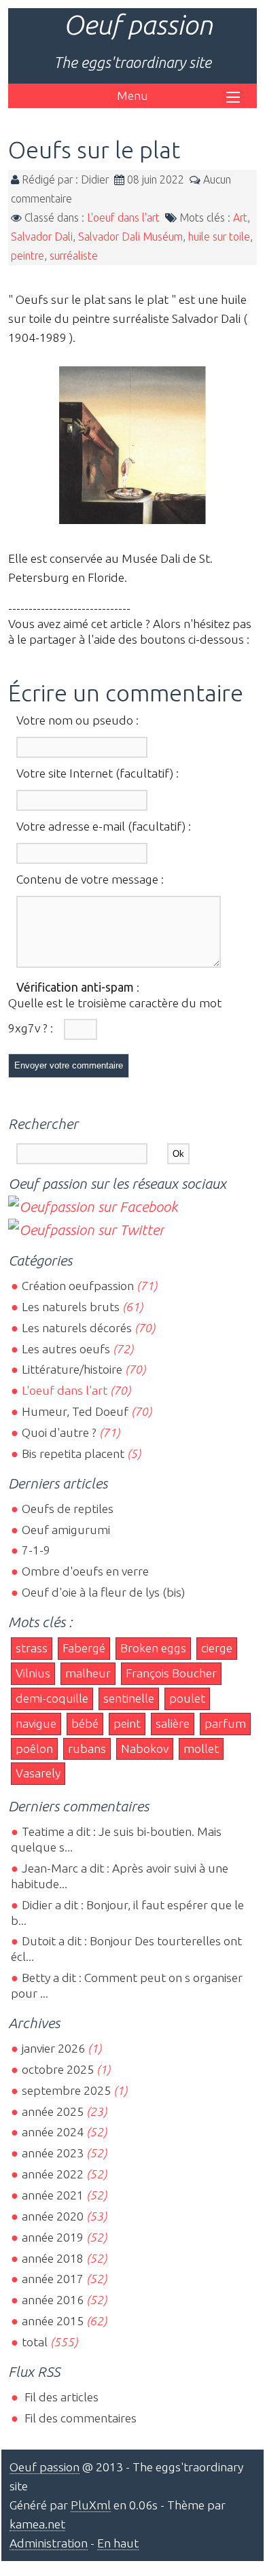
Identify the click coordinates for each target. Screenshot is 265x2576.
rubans (87, 1748)
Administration (49, 2543)
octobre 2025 (58, 2069)
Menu (132, 95)
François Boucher (171, 1673)
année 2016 (53, 2300)
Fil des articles (60, 2397)
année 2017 (53, 2279)
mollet (201, 1748)
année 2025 (53, 2111)
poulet (187, 1698)
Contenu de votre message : (90, 879)
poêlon (34, 1748)
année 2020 (53, 2216)
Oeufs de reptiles (68, 1509)
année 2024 (53, 2132)
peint (127, 1723)
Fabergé (84, 1648)
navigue (36, 1723)
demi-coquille (52, 1698)
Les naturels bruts (71, 1307)
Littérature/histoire (72, 1369)
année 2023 (53, 2153)
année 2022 (53, 2174)
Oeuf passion (138, 25)
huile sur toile (219, 237)
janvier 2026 (53, 2048)
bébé (85, 1723)
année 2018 (53, 2258)
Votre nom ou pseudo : (77, 720)
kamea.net (37, 2524)
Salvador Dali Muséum (130, 237)
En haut (118, 2543)
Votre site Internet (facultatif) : (98, 773)
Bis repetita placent (73, 1454)
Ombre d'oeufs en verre (85, 1571)
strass (32, 1648)
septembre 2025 (66, 2090)
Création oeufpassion (78, 1286)
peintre (28, 256)
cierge (217, 1648)
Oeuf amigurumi (66, 1530)
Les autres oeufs (66, 1349)
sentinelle (129, 1698)
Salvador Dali (42, 237)
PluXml (91, 2505)
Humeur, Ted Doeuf (75, 1411)
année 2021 (53, 2195)
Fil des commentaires (79, 2418)
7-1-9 (36, 1550)
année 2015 (53, 2321)
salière (173, 1723)
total (36, 2342)
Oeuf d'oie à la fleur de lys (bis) (103, 1592)
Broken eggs (153, 1648)
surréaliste (74, 256)
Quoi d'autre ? (59, 1432)
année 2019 (53, 2237)
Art (240, 217)
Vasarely (38, 1773)
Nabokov (145, 1748)
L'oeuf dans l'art (123, 217)
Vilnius (33, 1673)
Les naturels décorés (77, 1328)
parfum (225, 1723)
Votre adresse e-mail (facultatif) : (104, 826)
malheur (88, 1673)
